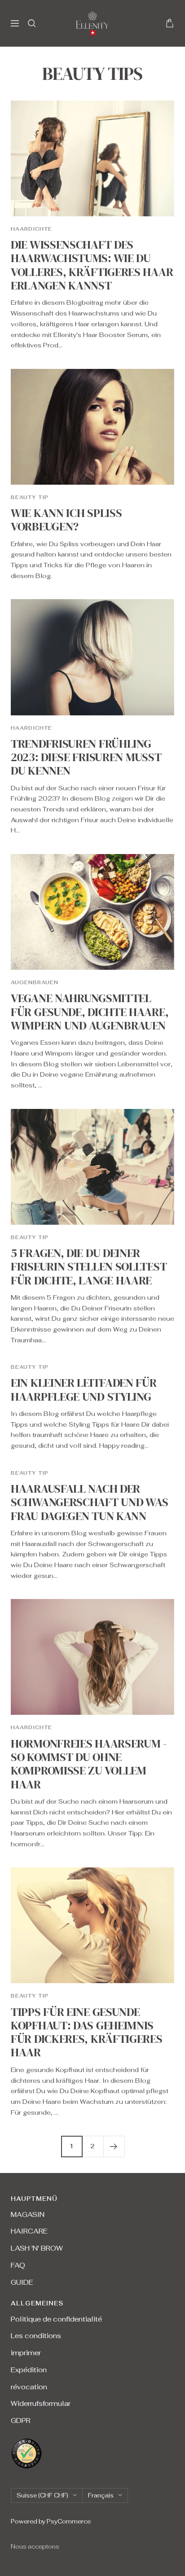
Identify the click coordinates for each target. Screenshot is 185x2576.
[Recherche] (32, 23)
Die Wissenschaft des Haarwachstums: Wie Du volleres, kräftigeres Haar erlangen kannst (92, 265)
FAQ (18, 2265)
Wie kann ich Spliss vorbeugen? (66, 520)
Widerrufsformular (41, 2403)
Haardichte (31, 229)
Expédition (29, 2370)
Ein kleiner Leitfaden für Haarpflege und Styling (84, 1389)
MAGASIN (28, 2215)
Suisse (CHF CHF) (42, 2495)
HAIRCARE (29, 2231)
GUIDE (22, 2282)
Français (101, 2495)
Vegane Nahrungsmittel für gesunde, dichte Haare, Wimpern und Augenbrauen (90, 1012)
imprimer (26, 2353)
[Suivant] (114, 2146)
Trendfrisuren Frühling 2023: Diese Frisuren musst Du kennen (86, 757)
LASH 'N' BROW (37, 2248)
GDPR (21, 2420)
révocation (29, 2387)
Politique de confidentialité (56, 2319)
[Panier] (170, 23)
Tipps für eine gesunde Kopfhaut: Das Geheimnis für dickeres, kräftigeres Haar (87, 2032)
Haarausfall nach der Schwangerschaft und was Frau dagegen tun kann (90, 1502)
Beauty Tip (30, 497)
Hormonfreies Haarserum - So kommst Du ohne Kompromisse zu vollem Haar (89, 1764)
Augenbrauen (35, 982)
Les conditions (36, 2336)
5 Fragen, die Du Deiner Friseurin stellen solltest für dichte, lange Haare (89, 1267)
